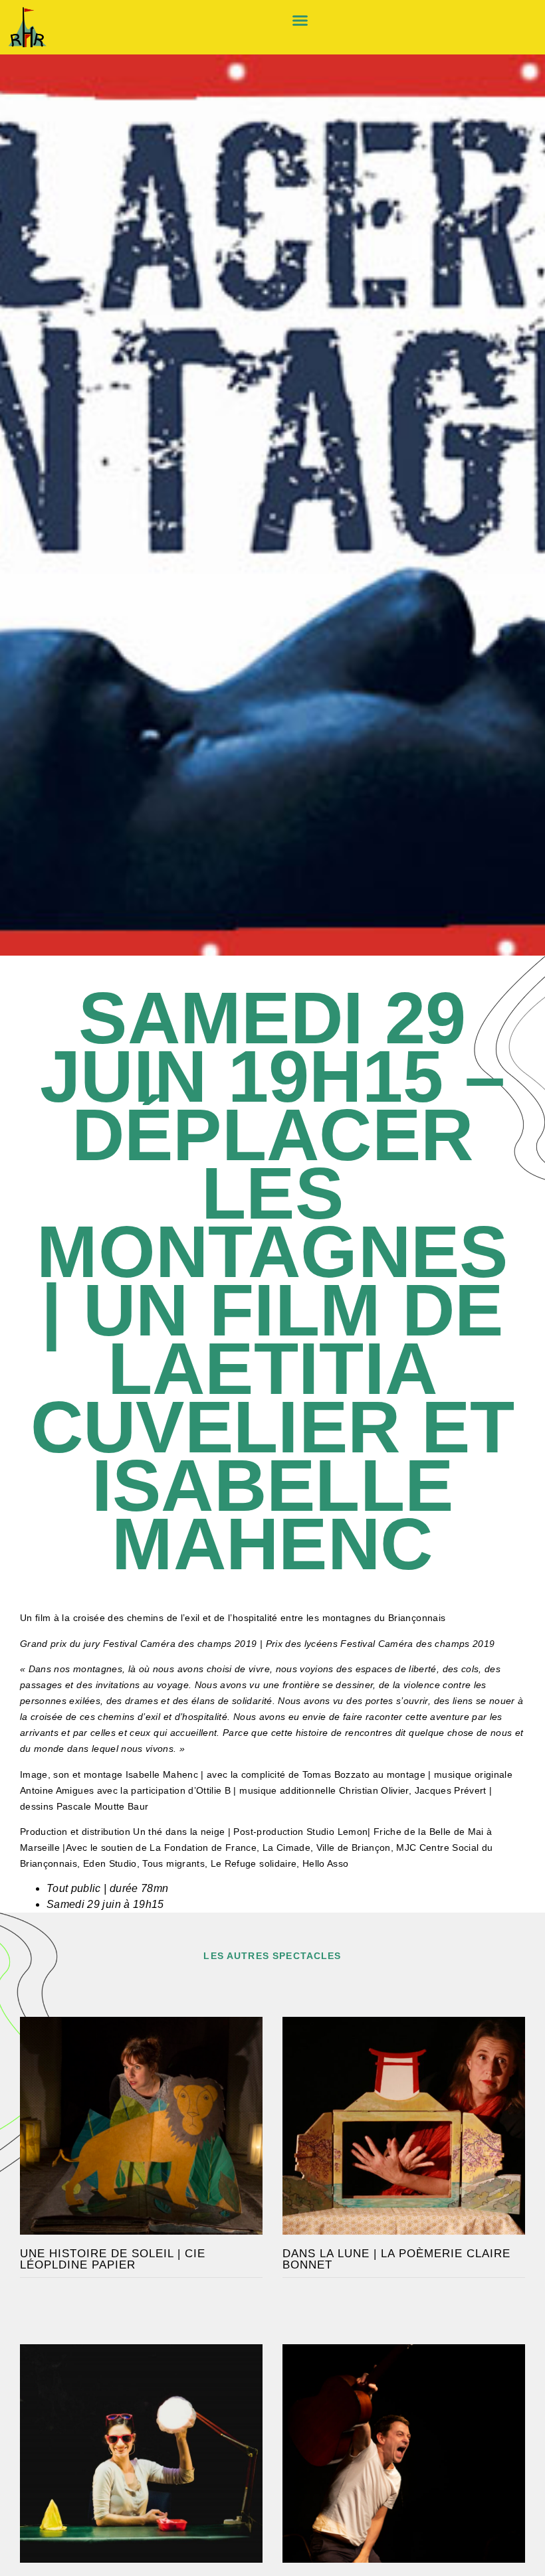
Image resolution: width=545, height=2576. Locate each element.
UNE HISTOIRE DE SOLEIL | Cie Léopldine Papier (113, 2259)
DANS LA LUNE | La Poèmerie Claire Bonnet (396, 2259)
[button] (300, 21)
